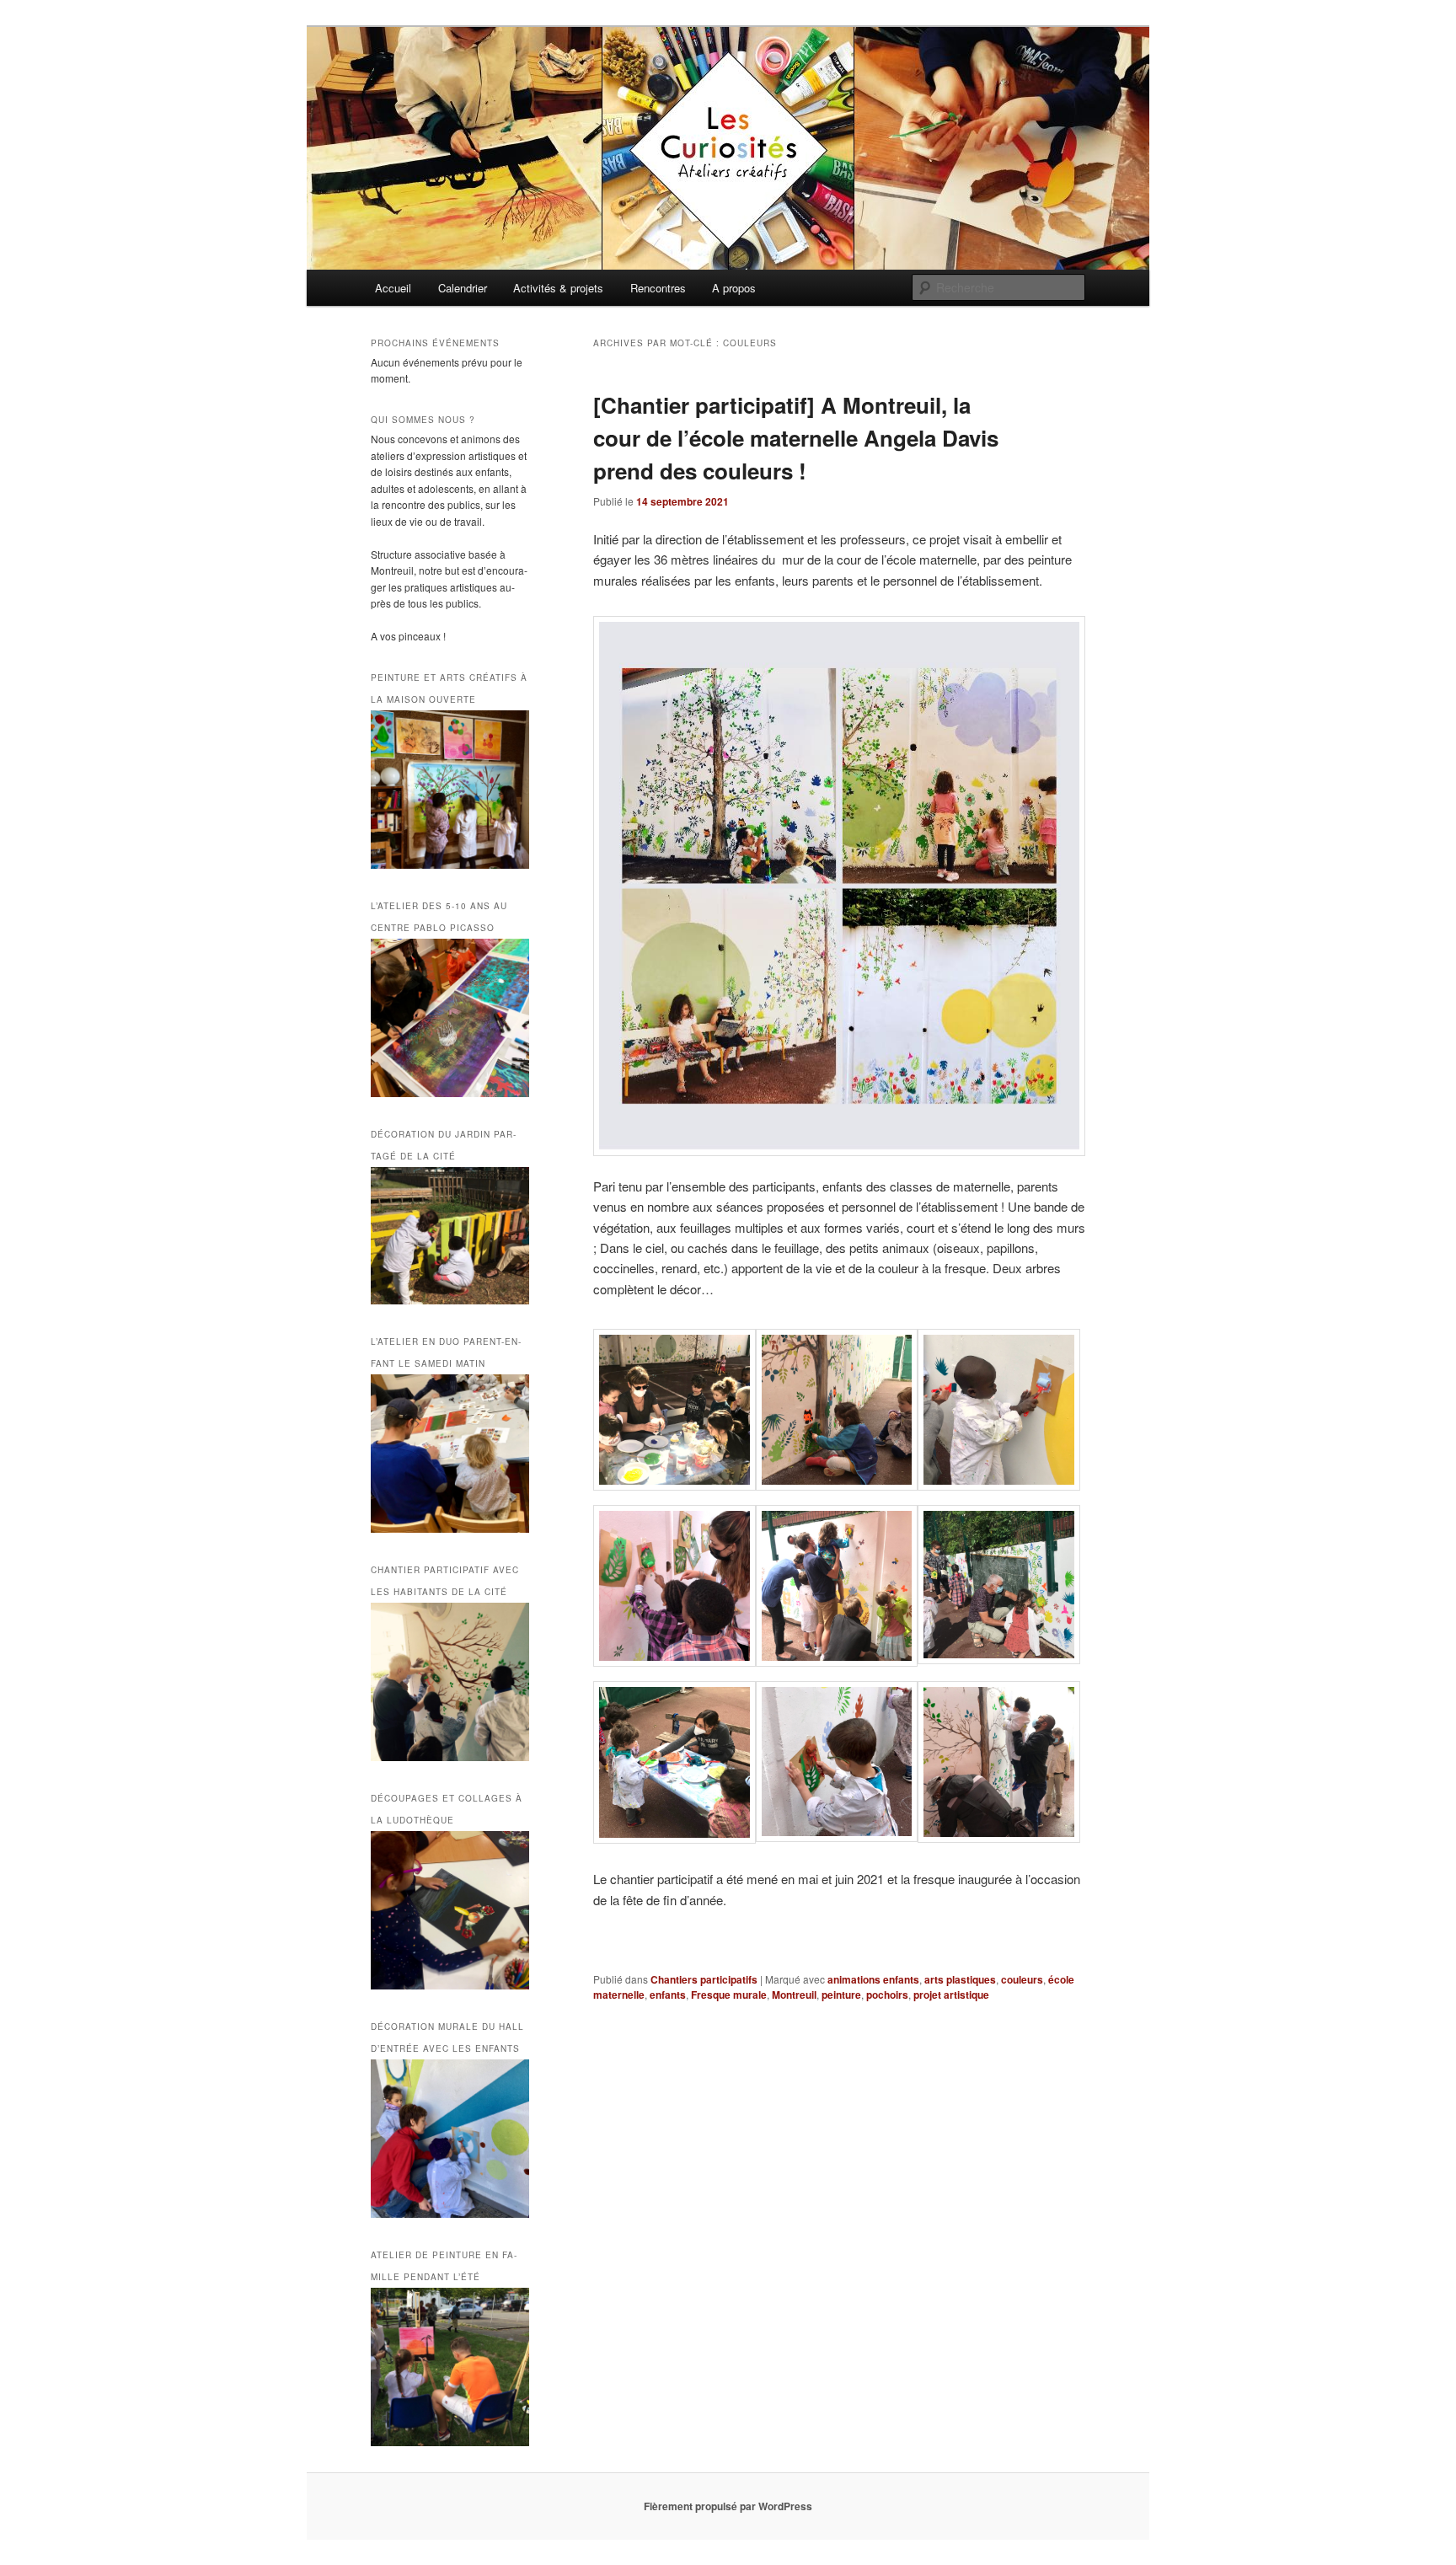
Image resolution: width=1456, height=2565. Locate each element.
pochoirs (887, 1995)
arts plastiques (960, 1979)
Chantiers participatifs (704, 1979)
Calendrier (463, 288)
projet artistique (951, 1995)
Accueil (393, 288)
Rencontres (658, 288)
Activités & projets (558, 288)
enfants (668, 1995)
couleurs (1022, 1979)
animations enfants (873, 1979)
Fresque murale (729, 1995)
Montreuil (794, 1995)
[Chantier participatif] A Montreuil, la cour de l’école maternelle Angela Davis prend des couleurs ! (796, 438)
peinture (841, 1995)
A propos (734, 288)
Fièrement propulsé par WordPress (728, 2506)
